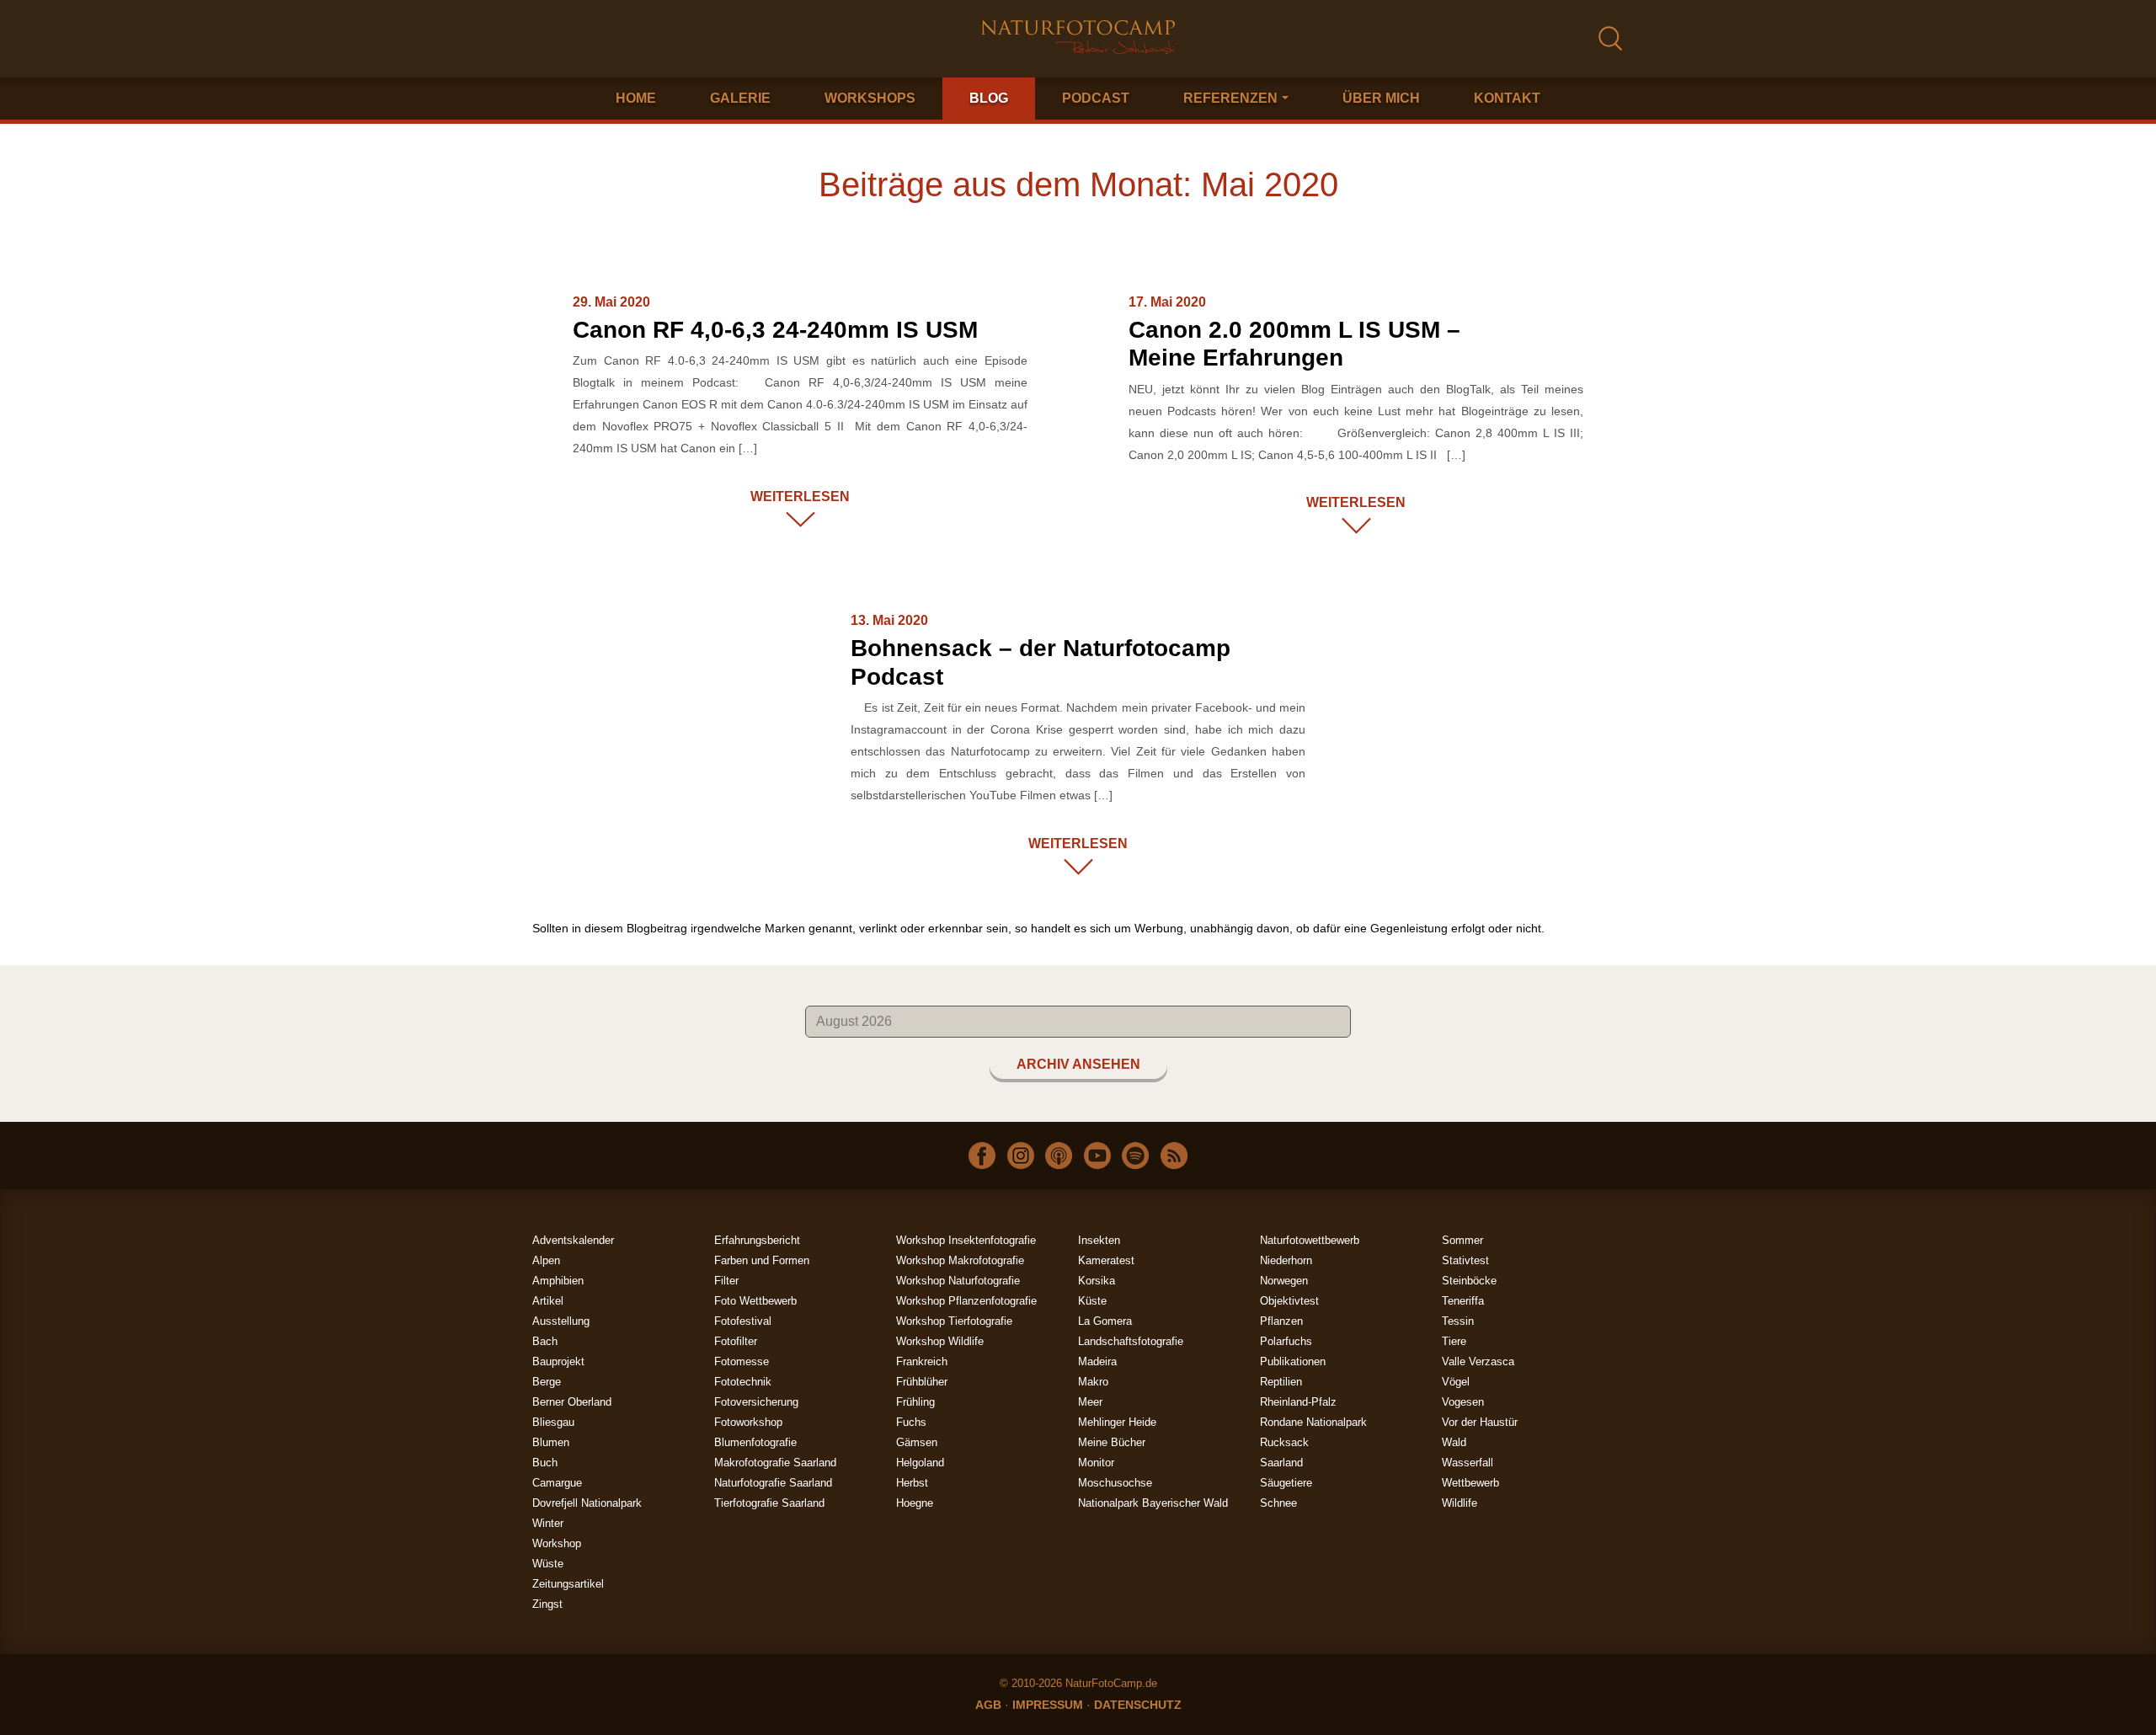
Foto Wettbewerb (755, 1301)
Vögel (1456, 1382)
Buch (545, 1463)
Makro (1093, 1382)
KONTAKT (1507, 98)
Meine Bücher (1112, 1442)
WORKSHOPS (870, 98)
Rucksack (1284, 1442)
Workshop (557, 1543)
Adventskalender (573, 1240)
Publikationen (1293, 1361)
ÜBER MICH (1381, 98)
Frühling (915, 1402)
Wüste (548, 1564)
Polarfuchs (1286, 1341)
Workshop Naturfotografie (958, 1281)
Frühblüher (922, 1382)
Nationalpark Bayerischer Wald (1153, 1503)
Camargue (557, 1483)
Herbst (912, 1483)
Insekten (1099, 1240)
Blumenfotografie (755, 1442)
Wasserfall (1468, 1463)
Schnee (1278, 1503)
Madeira (1097, 1361)
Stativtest (1465, 1260)
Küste (1092, 1301)
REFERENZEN (1230, 98)
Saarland (1281, 1463)
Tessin (1458, 1321)
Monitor (1096, 1463)
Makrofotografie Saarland (775, 1463)
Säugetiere (1286, 1483)
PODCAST (1096, 98)
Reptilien (1281, 1382)
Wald (1454, 1442)
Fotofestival (743, 1321)
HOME (636, 98)
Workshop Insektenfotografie (966, 1240)
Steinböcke (1469, 1281)
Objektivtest (1289, 1301)
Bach (545, 1341)
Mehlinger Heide (1117, 1422)
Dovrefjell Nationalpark (587, 1503)
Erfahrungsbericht (757, 1240)
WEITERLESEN (800, 496)
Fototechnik (743, 1382)
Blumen (551, 1442)
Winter (548, 1523)
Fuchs (911, 1422)
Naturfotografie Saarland (773, 1483)
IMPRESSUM (1048, 1705)
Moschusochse (1115, 1483)
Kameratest (1106, 1260)
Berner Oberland (572, 1402)
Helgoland (920, 1463)
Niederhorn (1286, 1260)
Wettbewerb (1470, 1483)
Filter (726, 1281)
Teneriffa (1463, 1301)
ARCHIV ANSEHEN (1078, 1064)
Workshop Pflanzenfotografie (966, 1301)
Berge (547, 1382)
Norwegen (1284, 1281)
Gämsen (917, 1442)
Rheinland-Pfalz (1298, 1402)
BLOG (989, 98)
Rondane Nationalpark (1313, 1422)
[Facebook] (982, 1155)
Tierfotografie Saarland (769, 1503)
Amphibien (558, 1281)
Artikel (548, 1301)
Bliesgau (553, 1422)
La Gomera (1105, 1321)
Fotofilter (736, 1341)
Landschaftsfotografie (1131, 1341)
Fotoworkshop (748, 1422)
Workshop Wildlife (940, 1341)
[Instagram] (1021, 1155)
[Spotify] (1135, 1155)
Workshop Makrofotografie (960, 1260)
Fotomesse (742, 1361)
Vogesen (1463, 1402)
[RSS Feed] (1174, 1155)
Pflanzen (1281, 1321)
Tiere (1454, 1341)
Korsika (1097, 1281)
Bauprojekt (558, 1361)
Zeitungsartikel (568, 1584)
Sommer (1462, 1240)
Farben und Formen (762, 1260)
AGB (988, 1705)
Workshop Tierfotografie (954, 1321)
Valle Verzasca (1478, 1361)
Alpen (546, 1260)
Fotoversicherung (756, 1402)
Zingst (547, 1604)
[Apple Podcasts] (1059, 1155)
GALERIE (740, 98)
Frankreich (922, 1361)
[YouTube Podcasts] (1097, 1155)
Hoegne (915, 1503)
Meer (1090, 1402)
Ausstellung (561, 1321)
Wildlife (1460, 1503)
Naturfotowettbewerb (1310, 1240)
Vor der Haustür (1480, 1422)
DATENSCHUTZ (1138, 1705)
